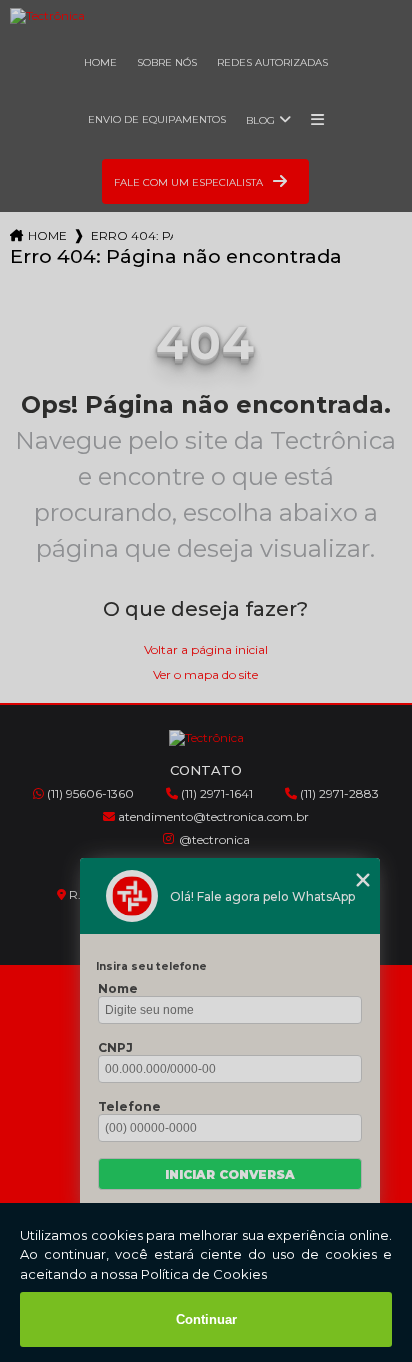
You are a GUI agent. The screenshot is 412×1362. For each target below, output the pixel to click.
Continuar (206, 1319)
